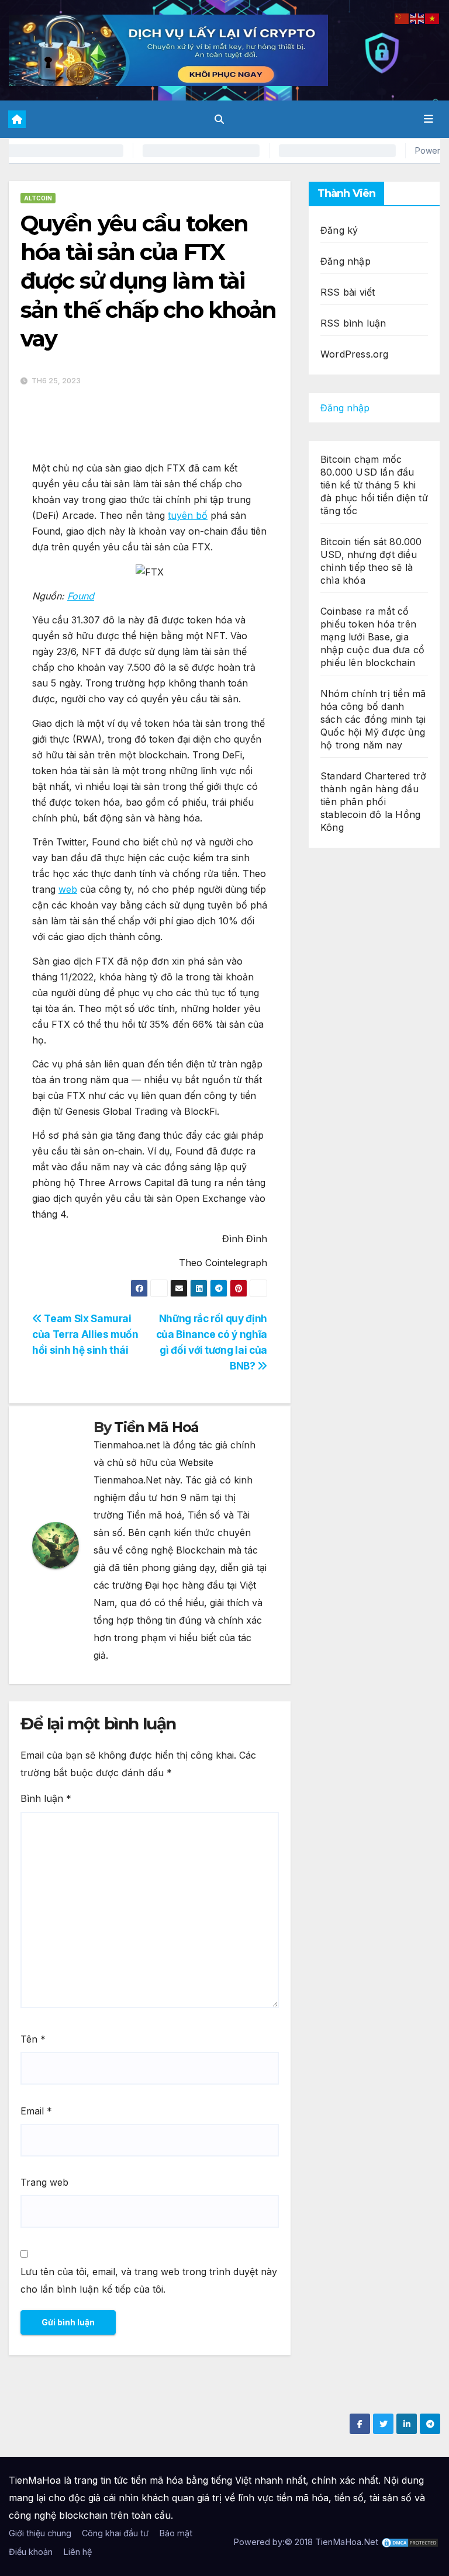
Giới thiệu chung (40, 2533)
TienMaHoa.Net (347, 2542)
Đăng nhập (346, 261)
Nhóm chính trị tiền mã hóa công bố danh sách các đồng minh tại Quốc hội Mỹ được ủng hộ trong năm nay (373, 719)
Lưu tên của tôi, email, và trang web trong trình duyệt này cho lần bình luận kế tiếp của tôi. (149, 2280)
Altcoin (38, 198)
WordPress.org (355, 354)
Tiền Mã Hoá (156, 1427)
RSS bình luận (353, 323)
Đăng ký (339, 230)
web (68, 889)
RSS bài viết (348, 292)
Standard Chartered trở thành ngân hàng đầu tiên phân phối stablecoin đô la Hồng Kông (373, 802)
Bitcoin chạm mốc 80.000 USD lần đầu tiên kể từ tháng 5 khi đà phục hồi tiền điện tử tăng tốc (374, 485)
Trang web (44, 2182)
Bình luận (46, 1798)
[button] (219, 119)
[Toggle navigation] (429, 119)
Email (36, 2111)
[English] (417, 18)
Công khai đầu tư (115, 2533)
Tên (33, 2039)
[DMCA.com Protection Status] (410, 2542)
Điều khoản (31, 2552)
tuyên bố (188, 515)
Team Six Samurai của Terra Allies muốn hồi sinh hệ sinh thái (85, 1334)
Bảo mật (176, 2533)
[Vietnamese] (433, 18)
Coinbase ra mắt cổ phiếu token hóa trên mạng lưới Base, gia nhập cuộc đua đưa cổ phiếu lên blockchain (372, 637)
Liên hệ (77, 2552)
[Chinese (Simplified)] (402, 18)
